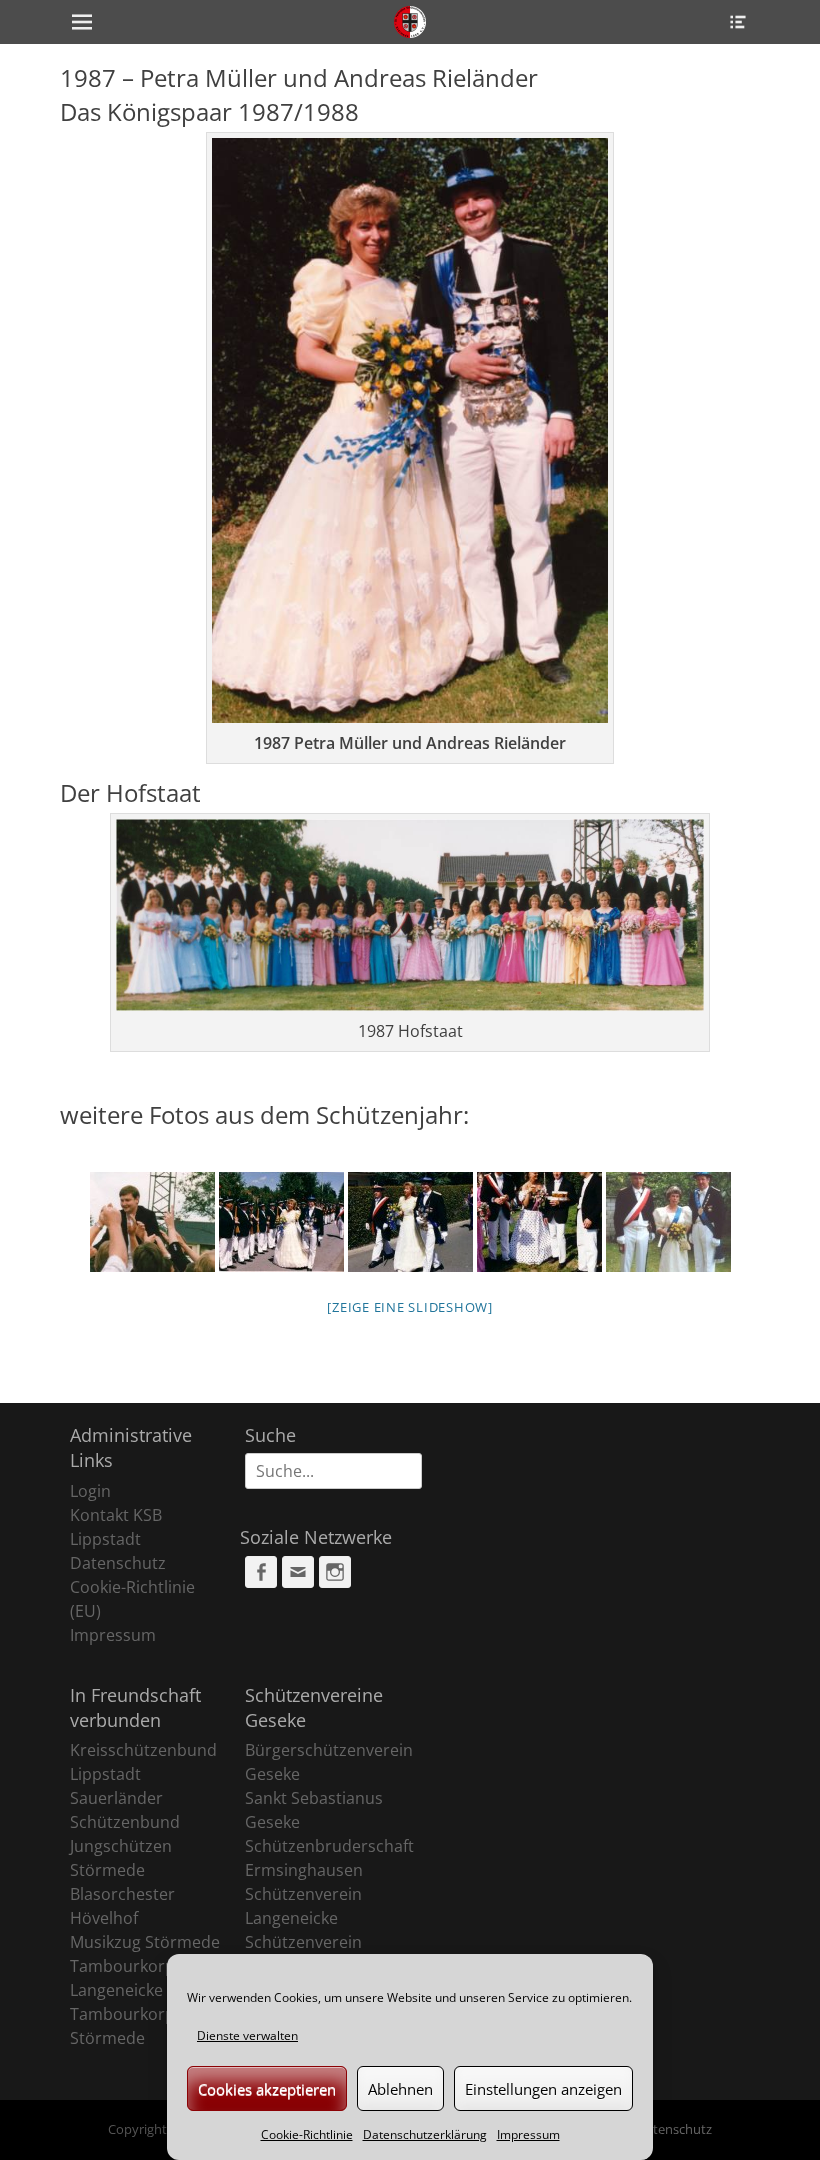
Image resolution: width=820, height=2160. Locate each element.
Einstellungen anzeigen (543, 2089)
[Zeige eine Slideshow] (410, 1307)
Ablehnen (400, 2089)
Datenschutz (118, 1563)
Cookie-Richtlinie (307, 2134)
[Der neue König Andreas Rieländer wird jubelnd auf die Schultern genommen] (152, 1222)
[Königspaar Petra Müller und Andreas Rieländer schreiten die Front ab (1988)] (281, 1222)
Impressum (528, 2134)
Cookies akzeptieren (267, 2089)
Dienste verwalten (247, 2035)
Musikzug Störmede (145, 1942)
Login (90, 1491)
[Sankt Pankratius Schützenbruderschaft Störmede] (410, 22)
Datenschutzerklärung (425, 2134)
